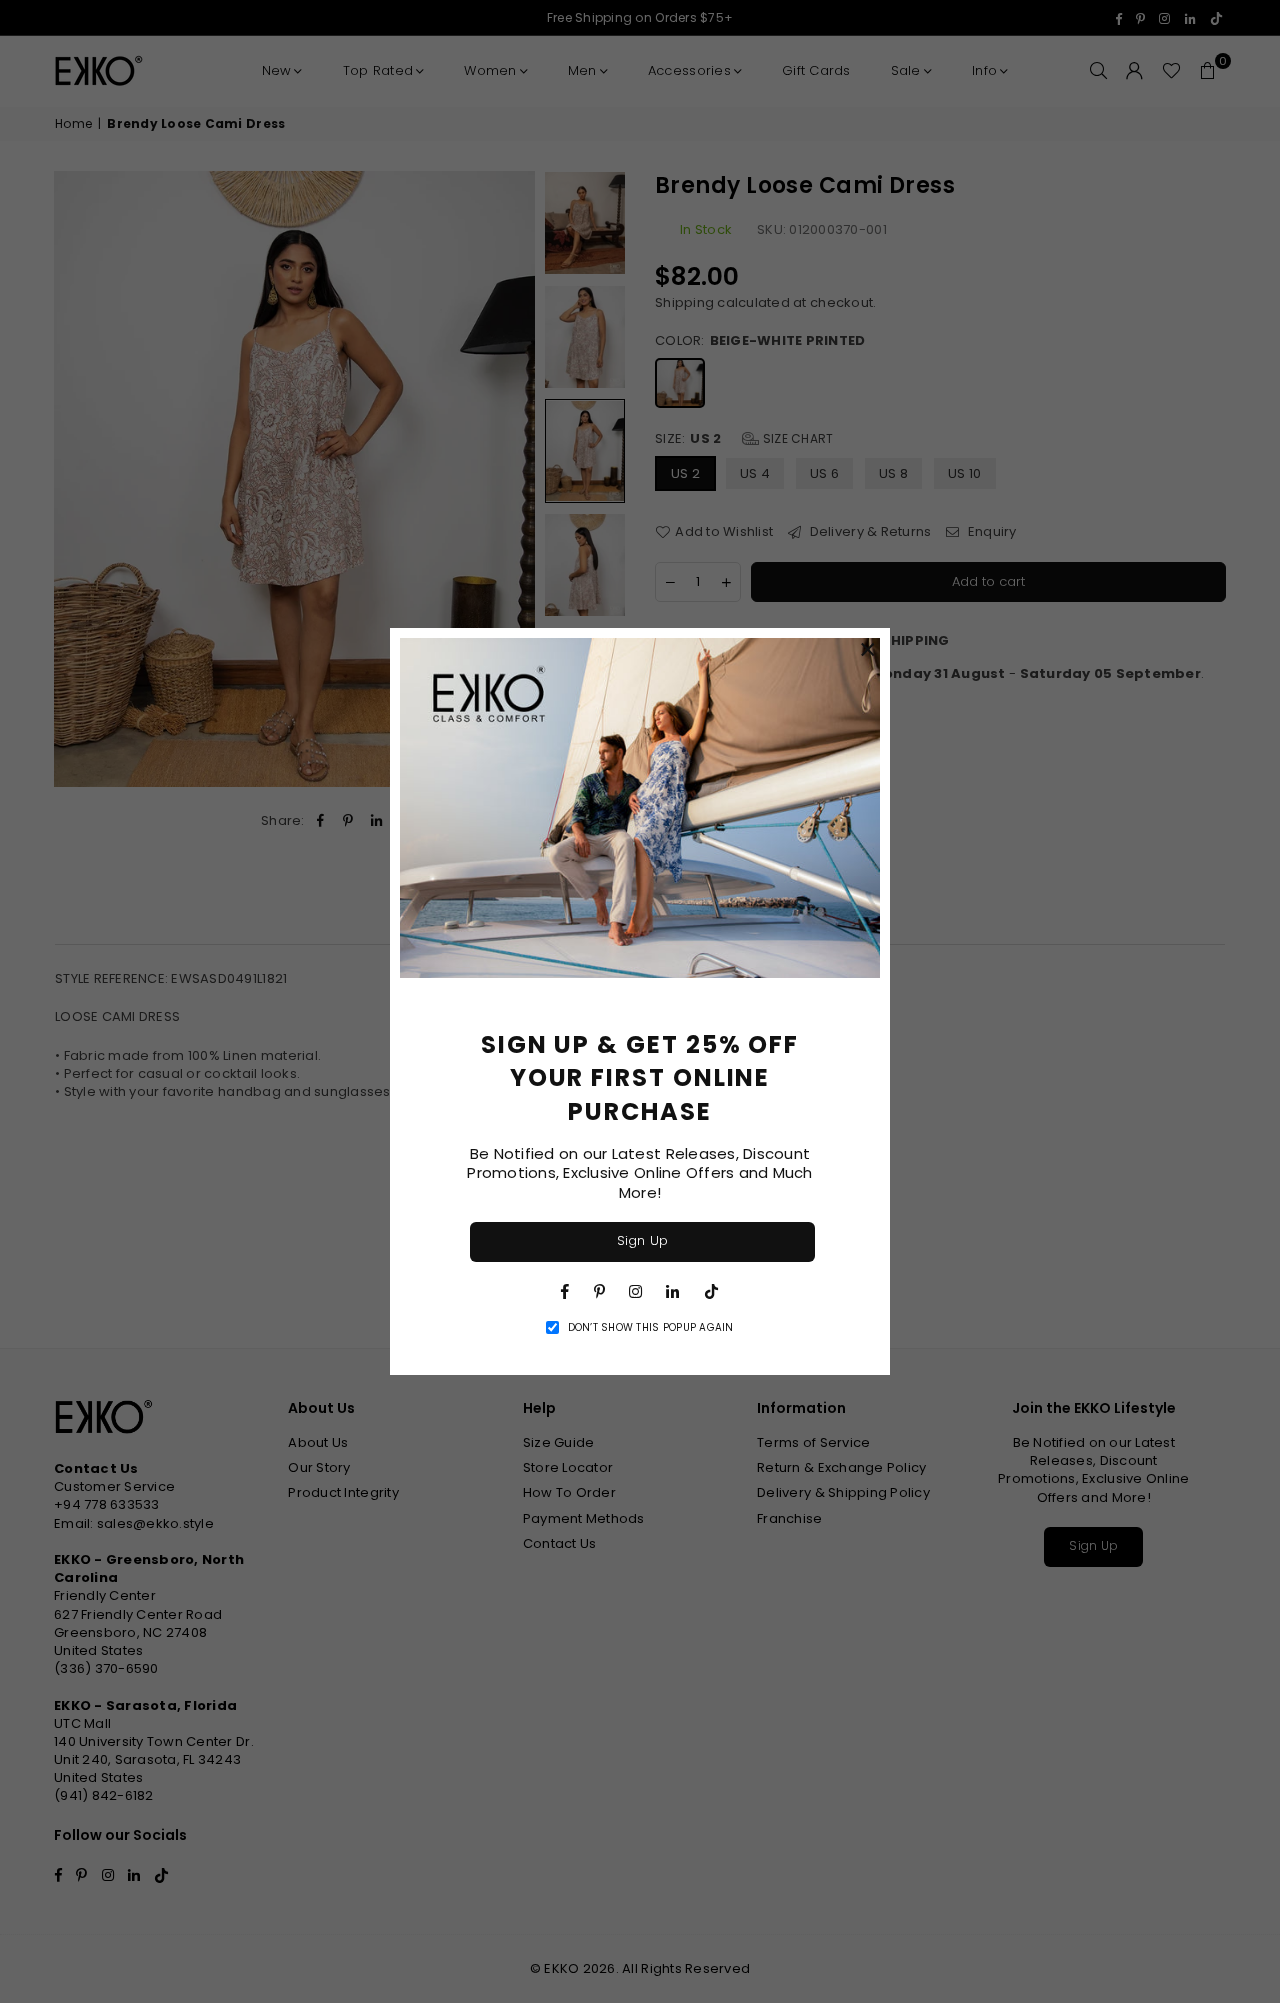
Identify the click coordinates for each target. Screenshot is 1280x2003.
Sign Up (643, 1240)
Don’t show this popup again (651, 1328)
